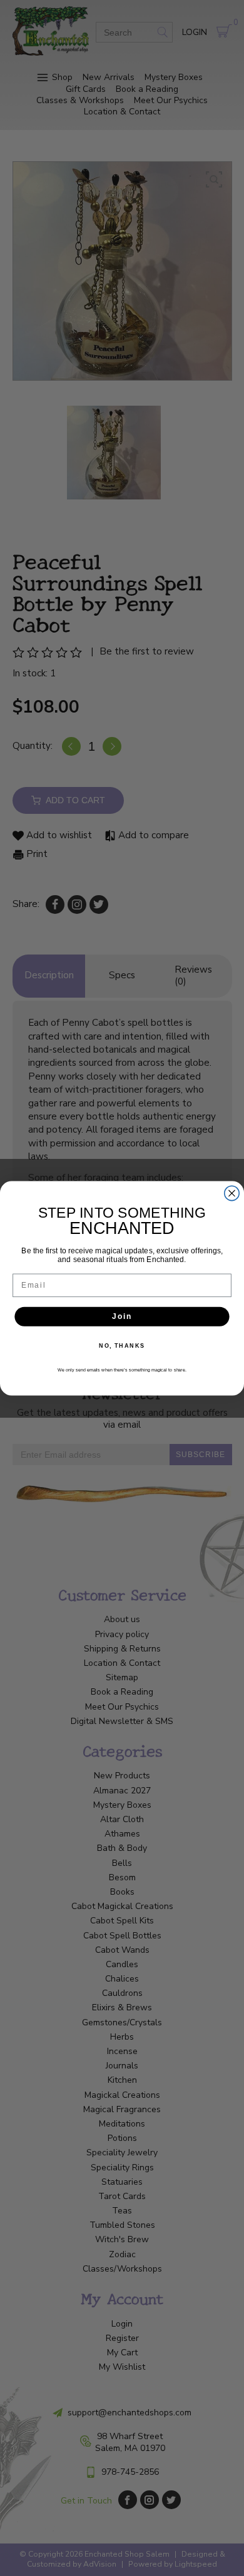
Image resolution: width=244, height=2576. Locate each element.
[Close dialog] (232, 1193)
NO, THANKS (122, 1346)
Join (122, 1316)
